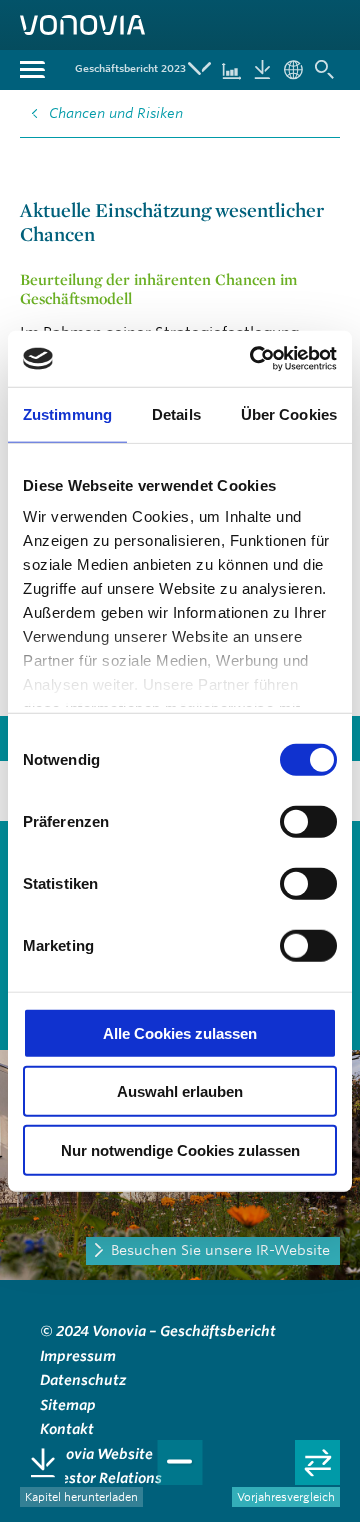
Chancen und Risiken (116, 113)
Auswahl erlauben (180, 1091)
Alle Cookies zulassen (180, 1032)
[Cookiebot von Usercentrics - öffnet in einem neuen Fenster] (254, 359)
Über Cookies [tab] (289, 413)
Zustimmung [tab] (67, 413)
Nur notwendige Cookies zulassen (180, 1149)
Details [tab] (176, 413)
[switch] (308, 821)
